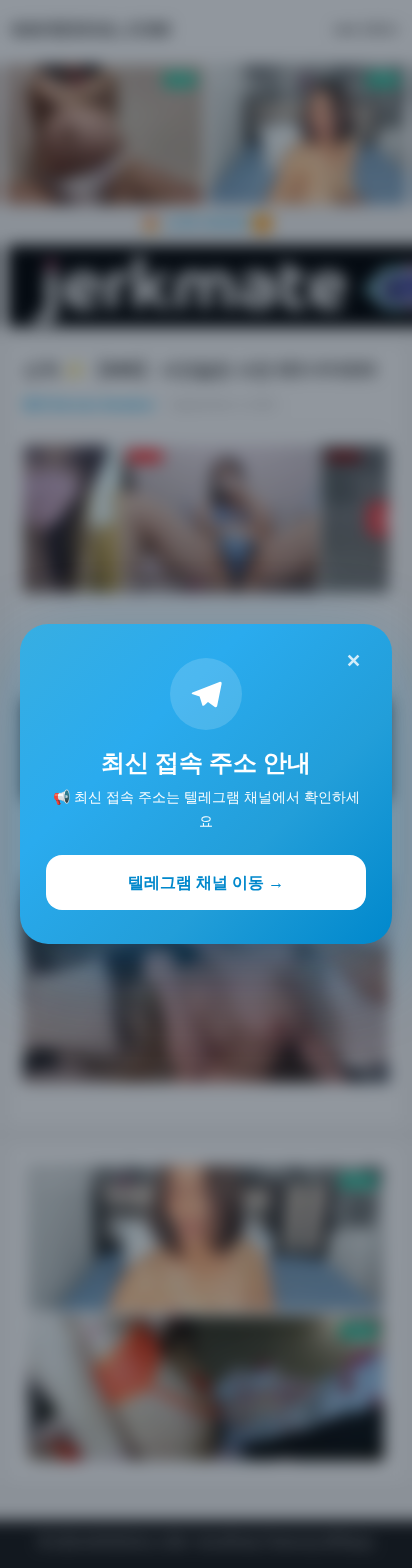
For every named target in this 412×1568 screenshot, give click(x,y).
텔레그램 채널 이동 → (206, 882)
